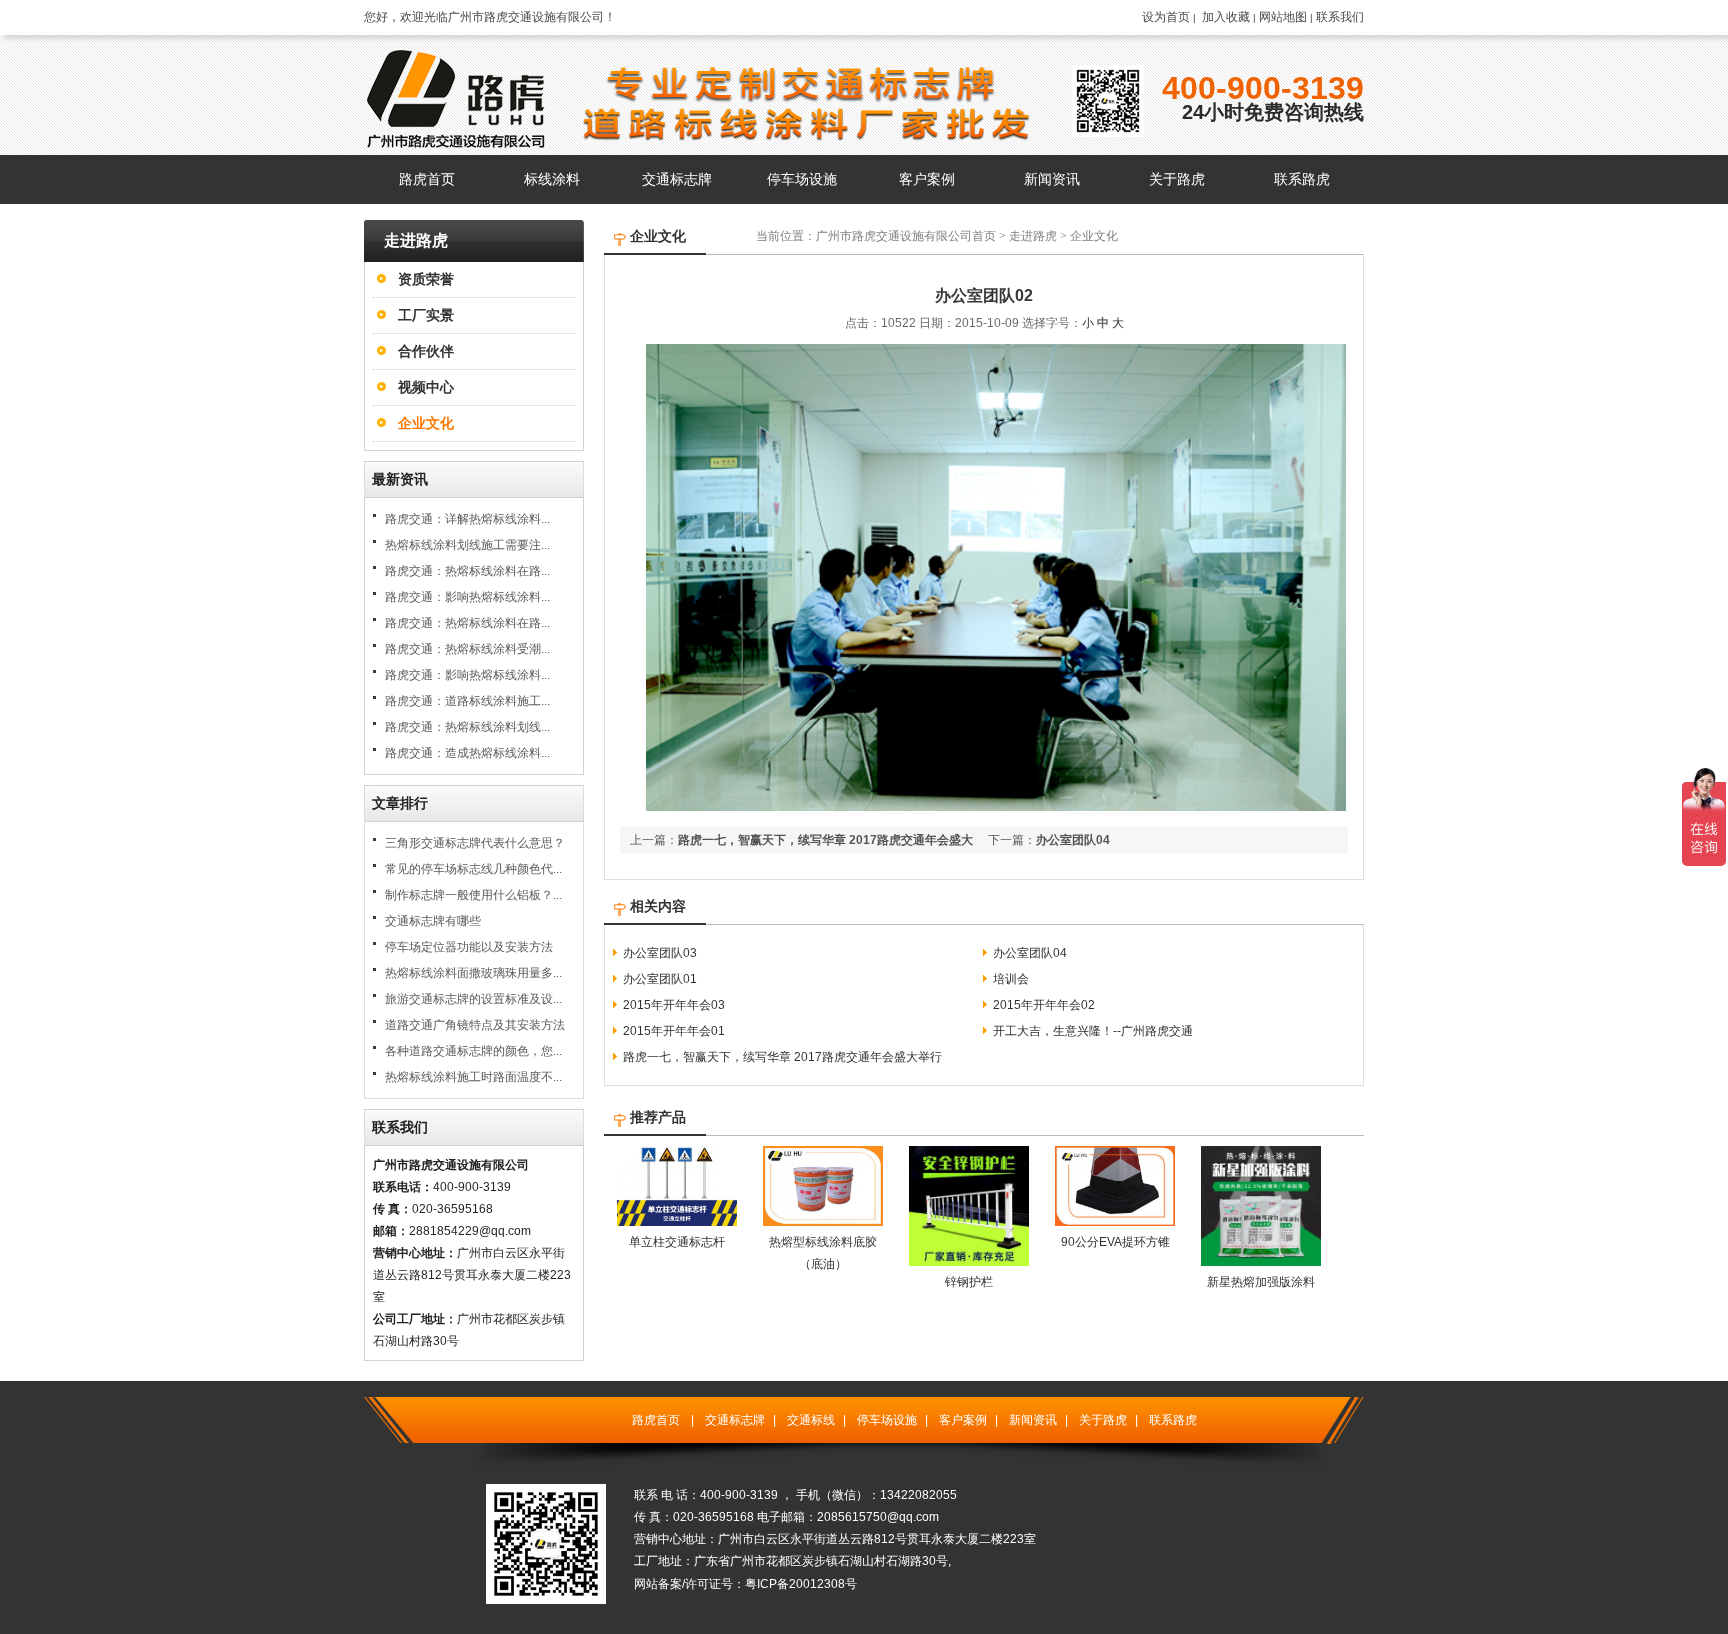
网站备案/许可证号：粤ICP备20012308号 (745, 1584)
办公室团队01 (660, 979)
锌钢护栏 (969, 1282)
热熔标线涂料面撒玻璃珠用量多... (473, 973)
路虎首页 (656, 1420)
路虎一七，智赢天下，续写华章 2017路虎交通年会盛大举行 (782, 1057)
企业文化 (426, 423)
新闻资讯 (1033, 1420)
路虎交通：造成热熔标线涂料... (467, 753)
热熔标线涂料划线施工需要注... (467, 545)
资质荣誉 (426, 279)
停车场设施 (887, 1420)
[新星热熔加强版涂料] (1261, 1262)
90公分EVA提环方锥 (1115, 1242)
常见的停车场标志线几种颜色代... (473, 869)
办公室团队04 (1073, 840)
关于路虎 (1103, 1420)
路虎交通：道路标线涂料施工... (467, 701)
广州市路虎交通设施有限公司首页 (906, 236)
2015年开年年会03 (674, 1005)
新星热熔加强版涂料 (1261, 1282)
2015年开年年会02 (1044, 1005)
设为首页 (1166, 17)
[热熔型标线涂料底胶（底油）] (823, 1222)
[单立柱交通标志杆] (677, 1222)
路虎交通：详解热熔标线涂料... (467, 519)
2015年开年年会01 (674, 1031)
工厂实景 (426, 315)
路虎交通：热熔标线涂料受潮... (467, 649)
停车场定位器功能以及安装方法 (469, 947)
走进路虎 (1033, 236)
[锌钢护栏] (969, 1262)
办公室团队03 (660, 953)
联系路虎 (1173, 1420)
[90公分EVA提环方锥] (1115, 1222)
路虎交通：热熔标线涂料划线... (467, 727)
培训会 (1011, 979)
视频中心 (426, 387)
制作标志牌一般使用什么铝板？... (473, 895)
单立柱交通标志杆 (677, 1242)
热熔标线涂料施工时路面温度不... (473, 1077)
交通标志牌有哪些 (433, 921)
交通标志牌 (735, 1420)
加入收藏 (1226, 17)
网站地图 (1283, 17)
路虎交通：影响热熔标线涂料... (467, 597)
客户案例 (963, 1420)
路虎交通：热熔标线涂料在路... (467, 571)
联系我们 (1340, 17)
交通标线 (811, 1420)
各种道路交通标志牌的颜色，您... (473, 1051)
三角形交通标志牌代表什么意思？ (475, 843)
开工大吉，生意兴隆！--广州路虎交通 (1093, 1031)
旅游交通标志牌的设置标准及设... (473, 999)
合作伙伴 (426, 351)
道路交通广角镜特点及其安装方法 (475, 1025)
